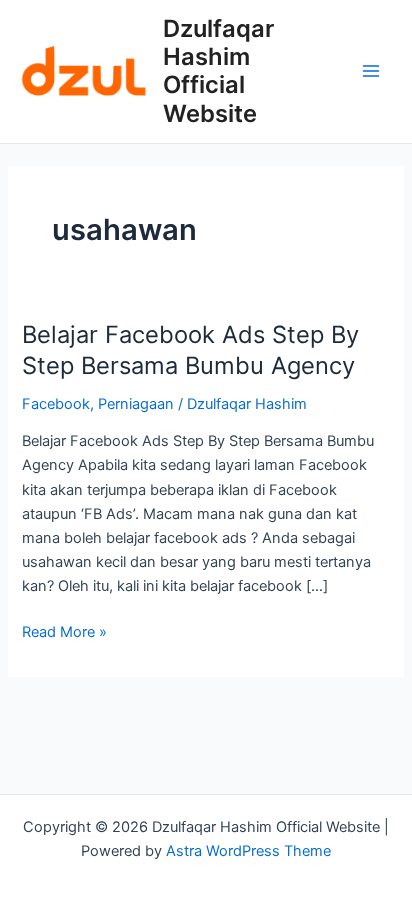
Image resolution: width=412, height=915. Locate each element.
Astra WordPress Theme (248, 851)
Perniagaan (136, 404)
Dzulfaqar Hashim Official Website (218, 71)
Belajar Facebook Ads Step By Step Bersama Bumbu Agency (190, 350)
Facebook (56, 404)
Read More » (64, 630)
